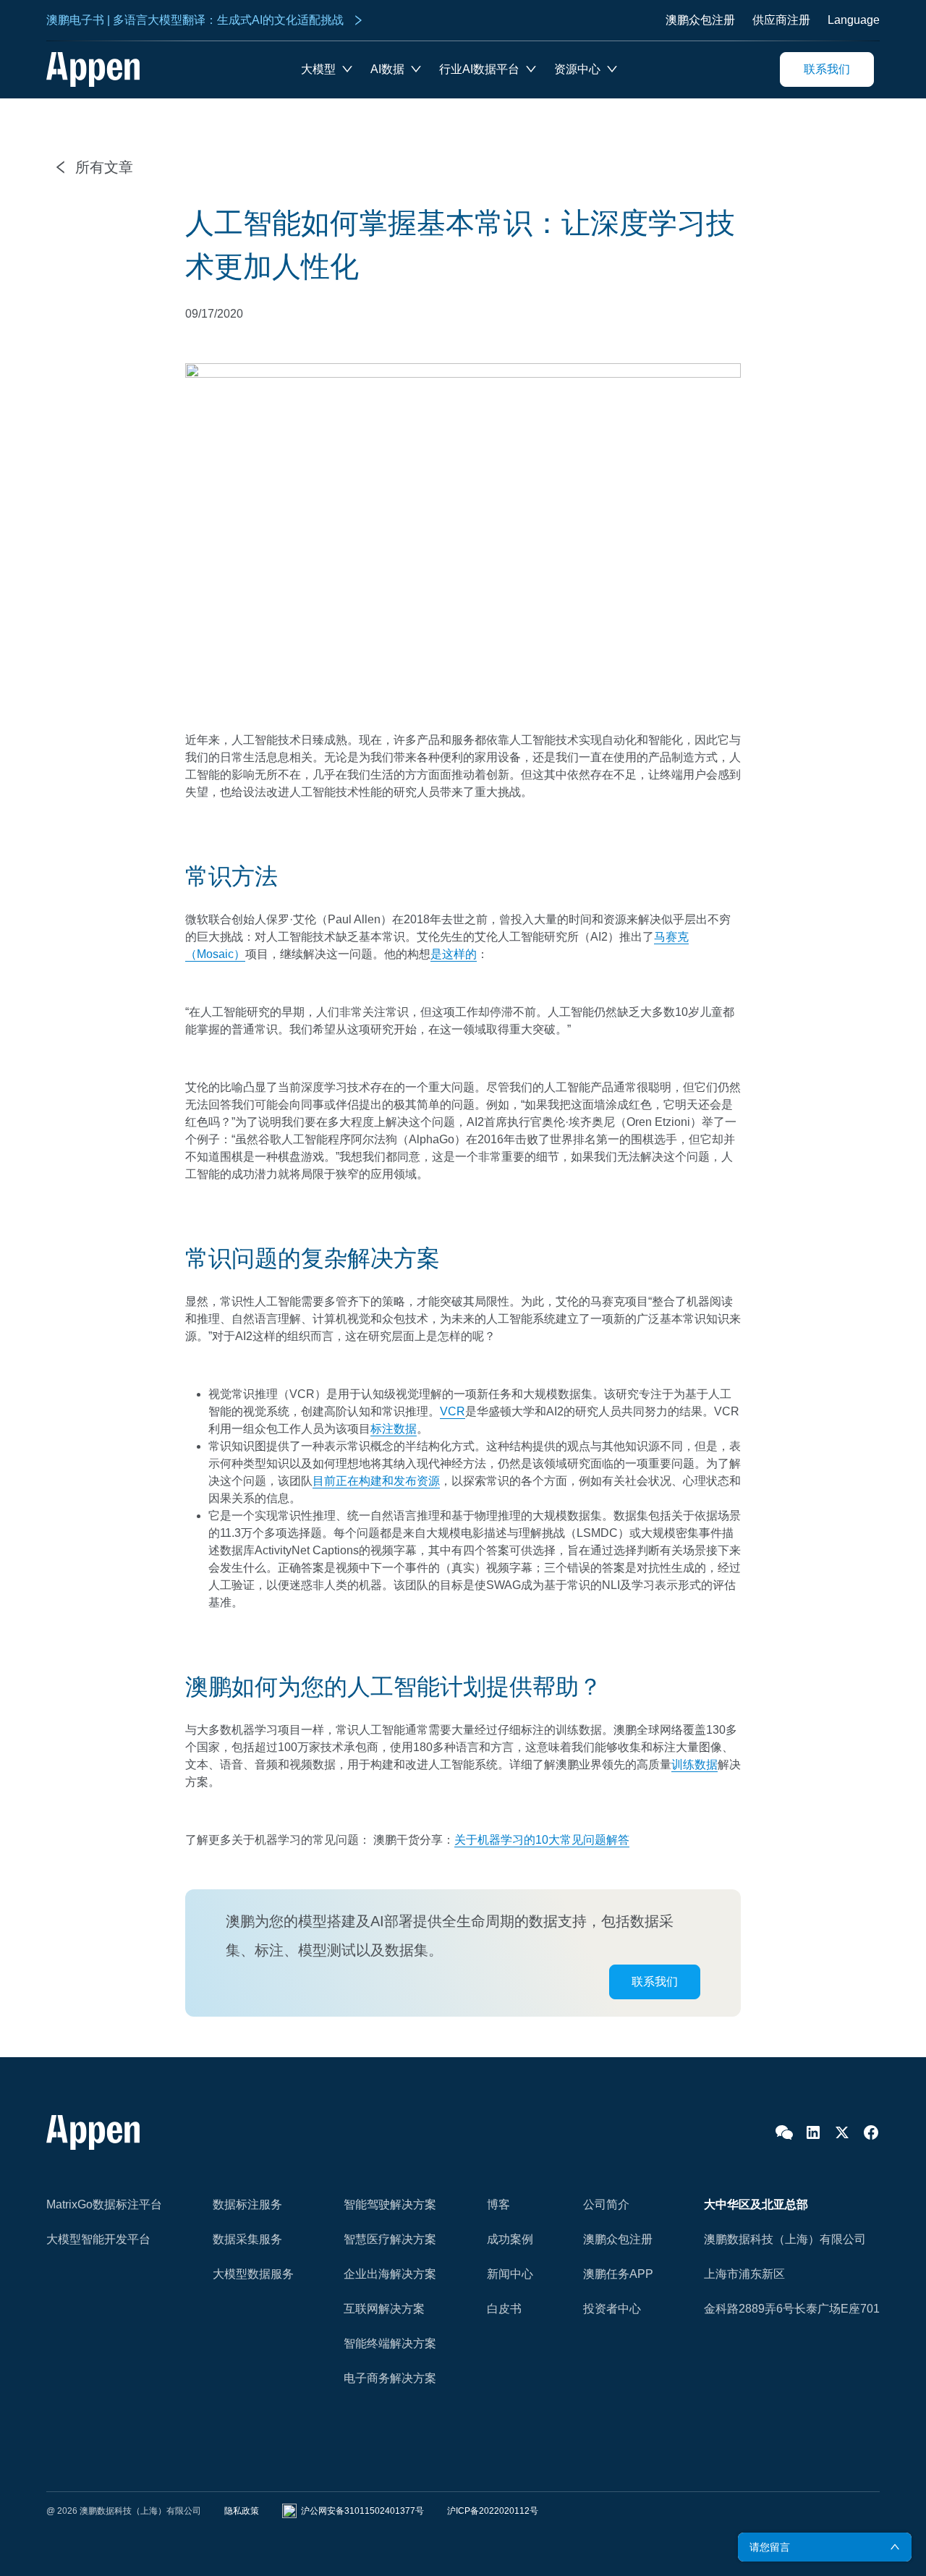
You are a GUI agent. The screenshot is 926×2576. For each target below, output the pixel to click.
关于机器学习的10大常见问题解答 (542, 1840)
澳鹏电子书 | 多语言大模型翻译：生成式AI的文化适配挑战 (195, 20)
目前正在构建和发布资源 (376, 1481)
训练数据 (694, 1764)
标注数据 (394, 1429)
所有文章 (104, 167)
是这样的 (454, 954)
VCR (453, 1411)
